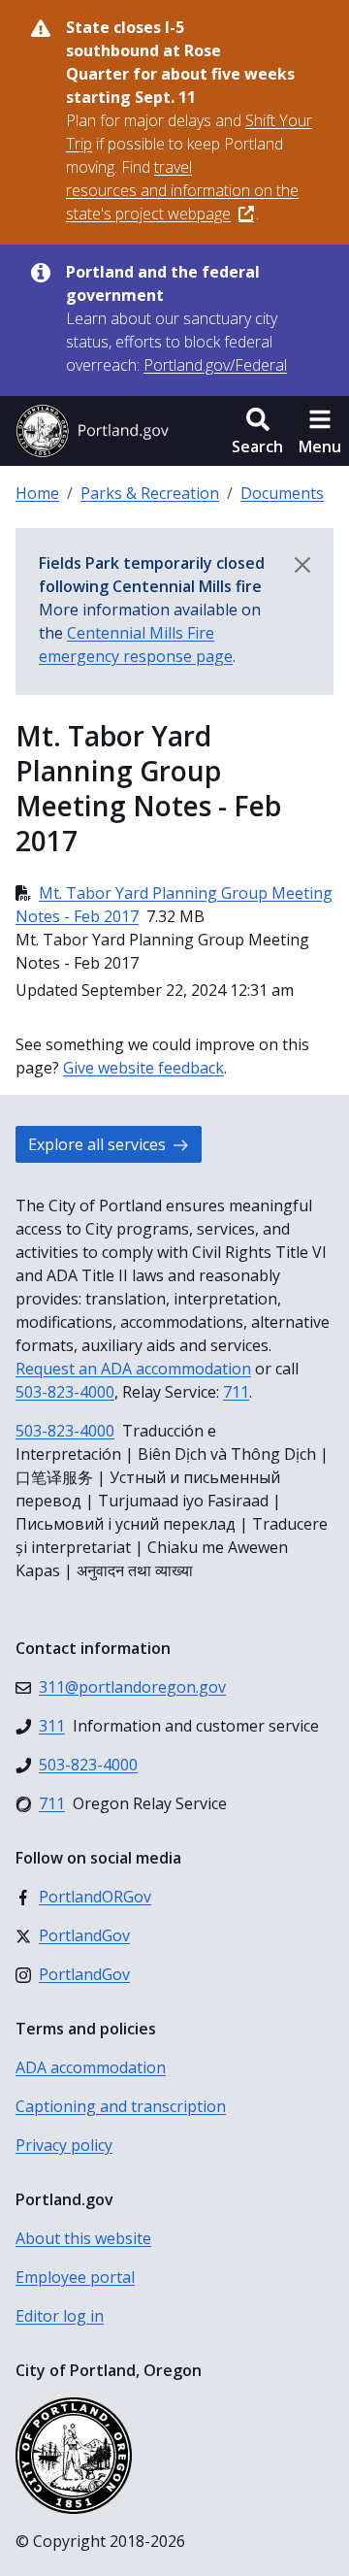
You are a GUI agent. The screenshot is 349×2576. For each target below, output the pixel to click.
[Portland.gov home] (92, 431)
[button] (257, 431)
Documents (282, 493)
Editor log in (60, 2316)
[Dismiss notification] (302, 565)
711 (236, 1392)
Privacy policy (64, 2145)
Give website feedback (143, 1068)
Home (37, 493)
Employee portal (75, 2277)
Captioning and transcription (121, 2106)
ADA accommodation (91, 2067)
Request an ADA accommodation (133, 1369)
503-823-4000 (65, 1392)
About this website (83, 2238)
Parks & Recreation (150, 493)
